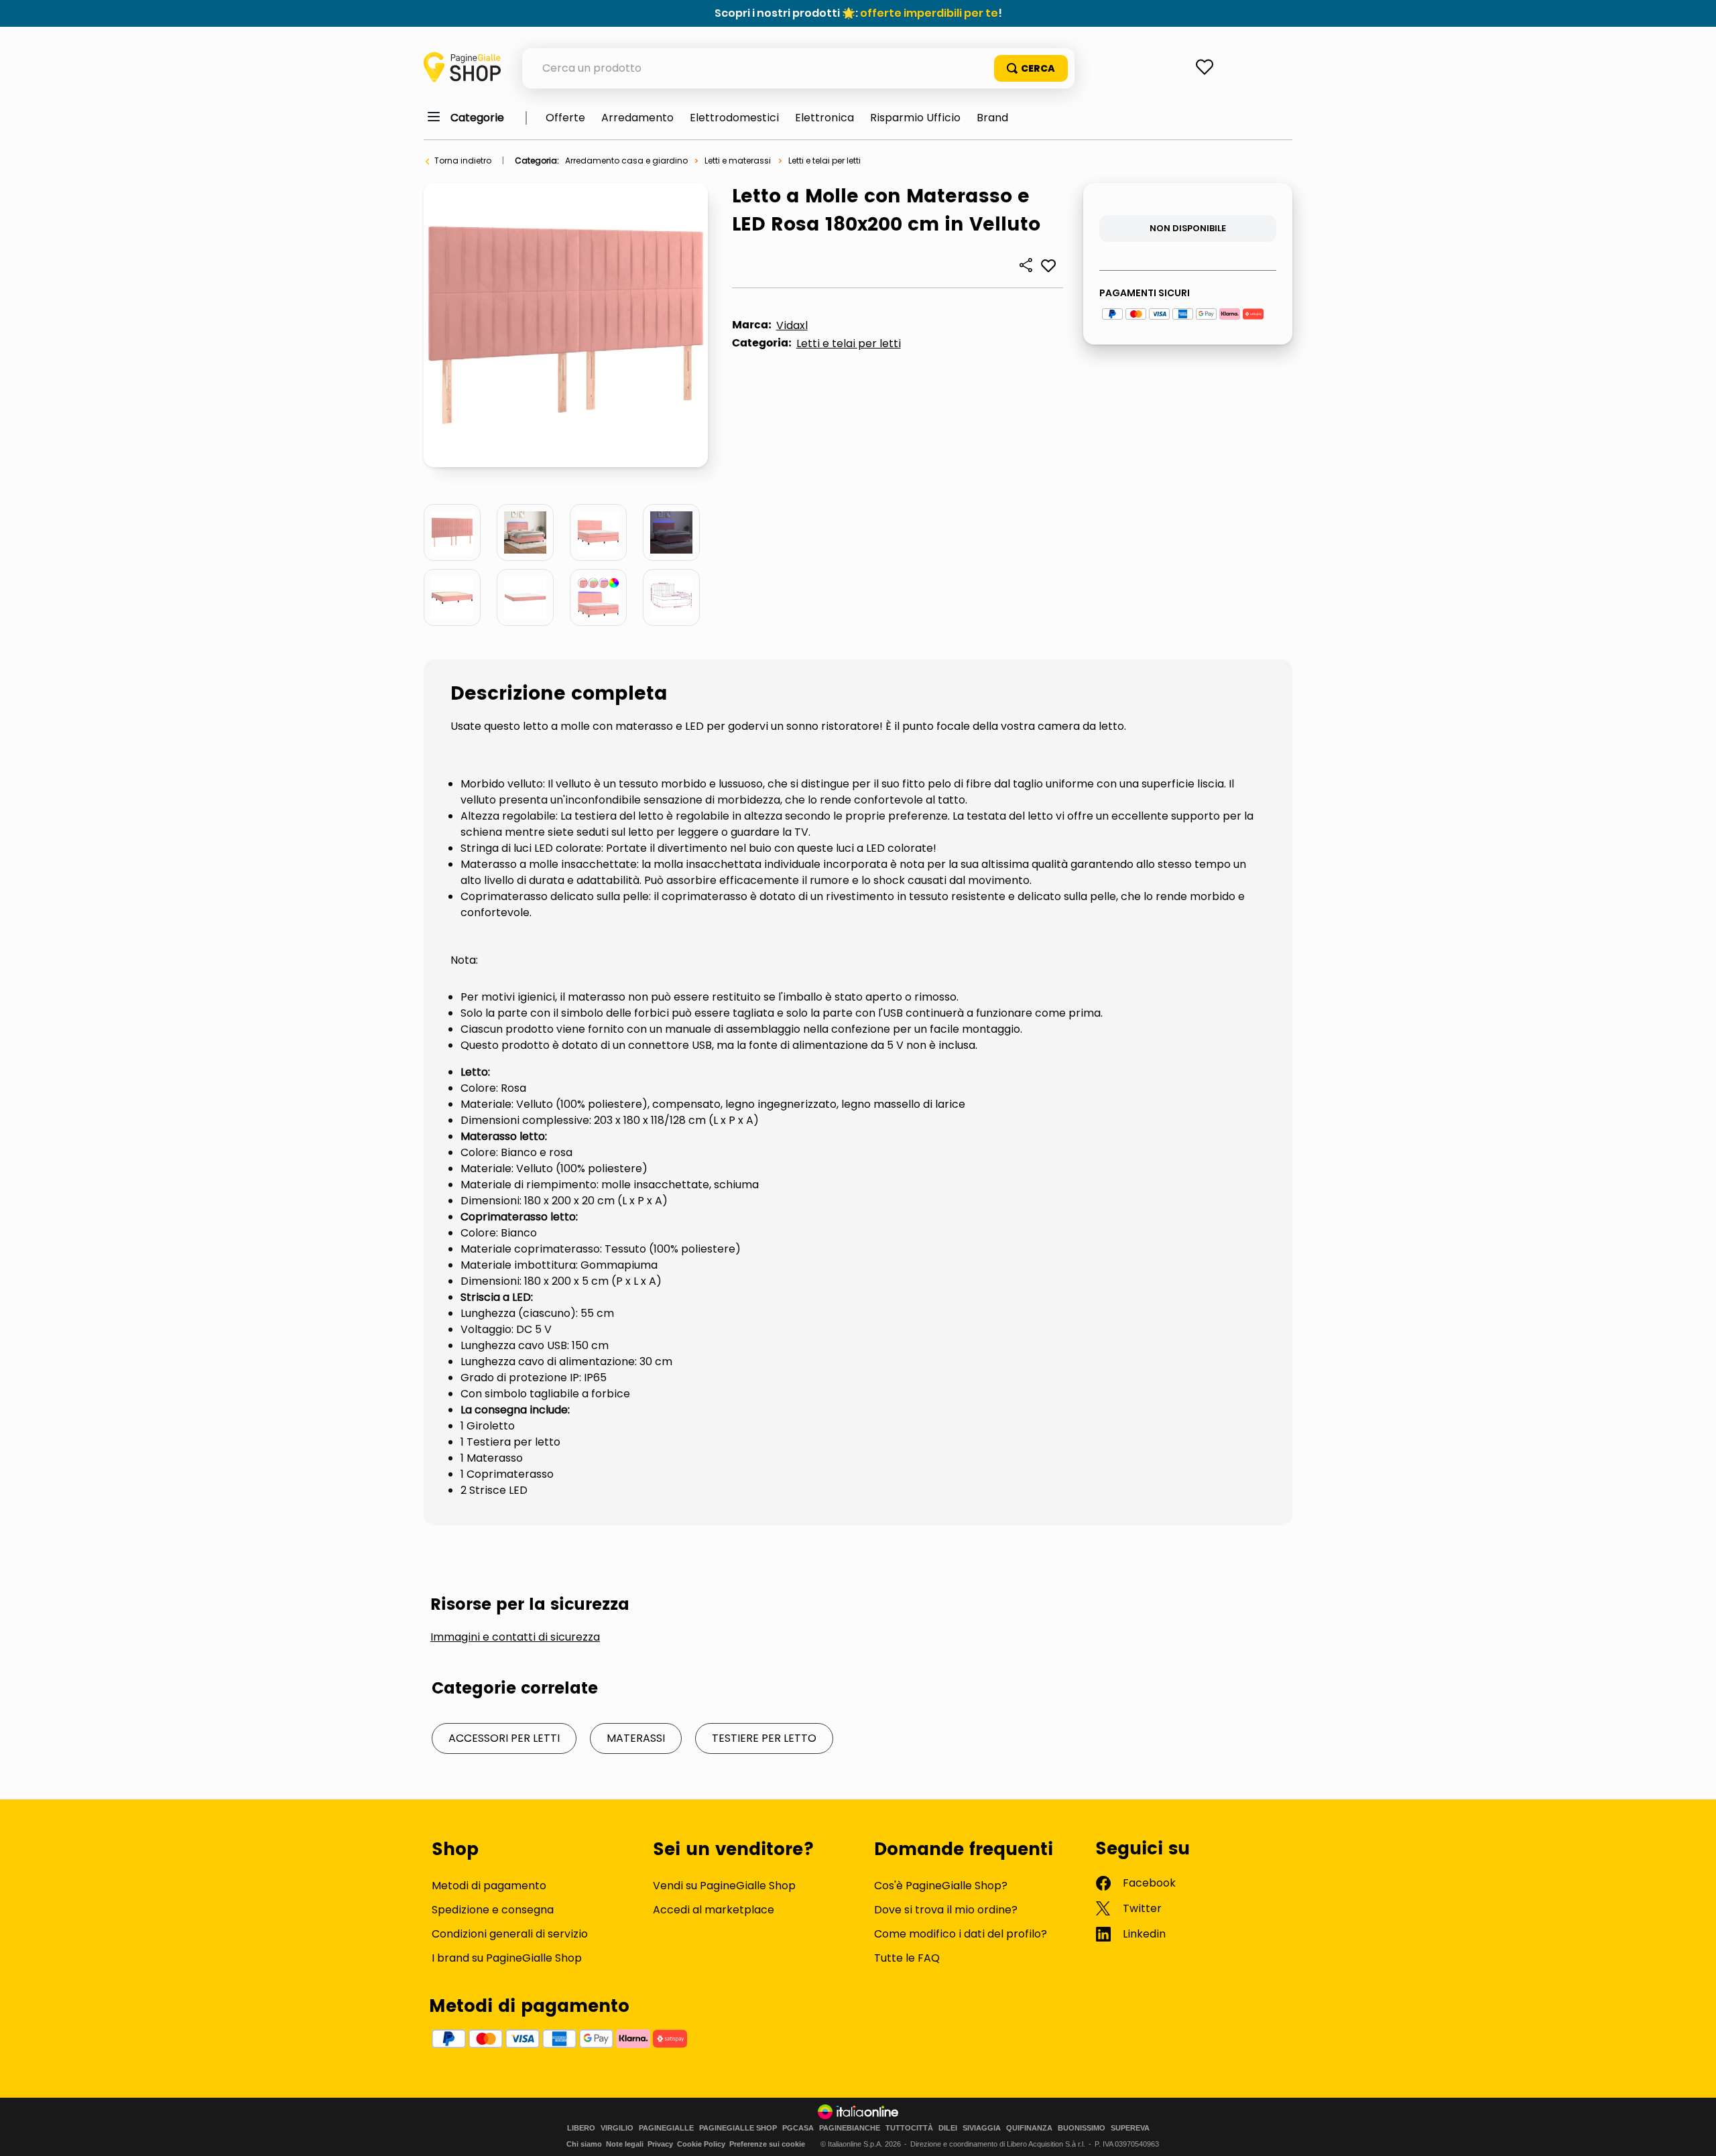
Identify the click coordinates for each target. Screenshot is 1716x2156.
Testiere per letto (764, 1738)
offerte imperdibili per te (929, 13)
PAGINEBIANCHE (850, 2128)
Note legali (625, 2144)
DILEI (948, 2128)
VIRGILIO (617, 2128)
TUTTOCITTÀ (909, 2128)
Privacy (660, 2144)
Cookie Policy (701, 2144)
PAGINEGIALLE (666, 2128)
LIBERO (581, 2128)
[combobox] (798, 68)
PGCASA (798, 2128)
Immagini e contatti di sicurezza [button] (515, 1637)
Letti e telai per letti (824, 161)
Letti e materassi (738, 161)
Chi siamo (584, 2144)
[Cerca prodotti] (1031, 68)
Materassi (636, 1738)
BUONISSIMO (1082, 2128)
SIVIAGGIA (982, 2128)
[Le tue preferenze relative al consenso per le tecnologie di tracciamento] (1693, 2133)
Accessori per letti (504, 1738)
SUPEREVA (1130, 2128)
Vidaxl (792, 325)
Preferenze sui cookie (767, 2144)
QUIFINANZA (1029, 2128)
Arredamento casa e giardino (626, 161)
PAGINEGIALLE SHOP (738, 2128)
